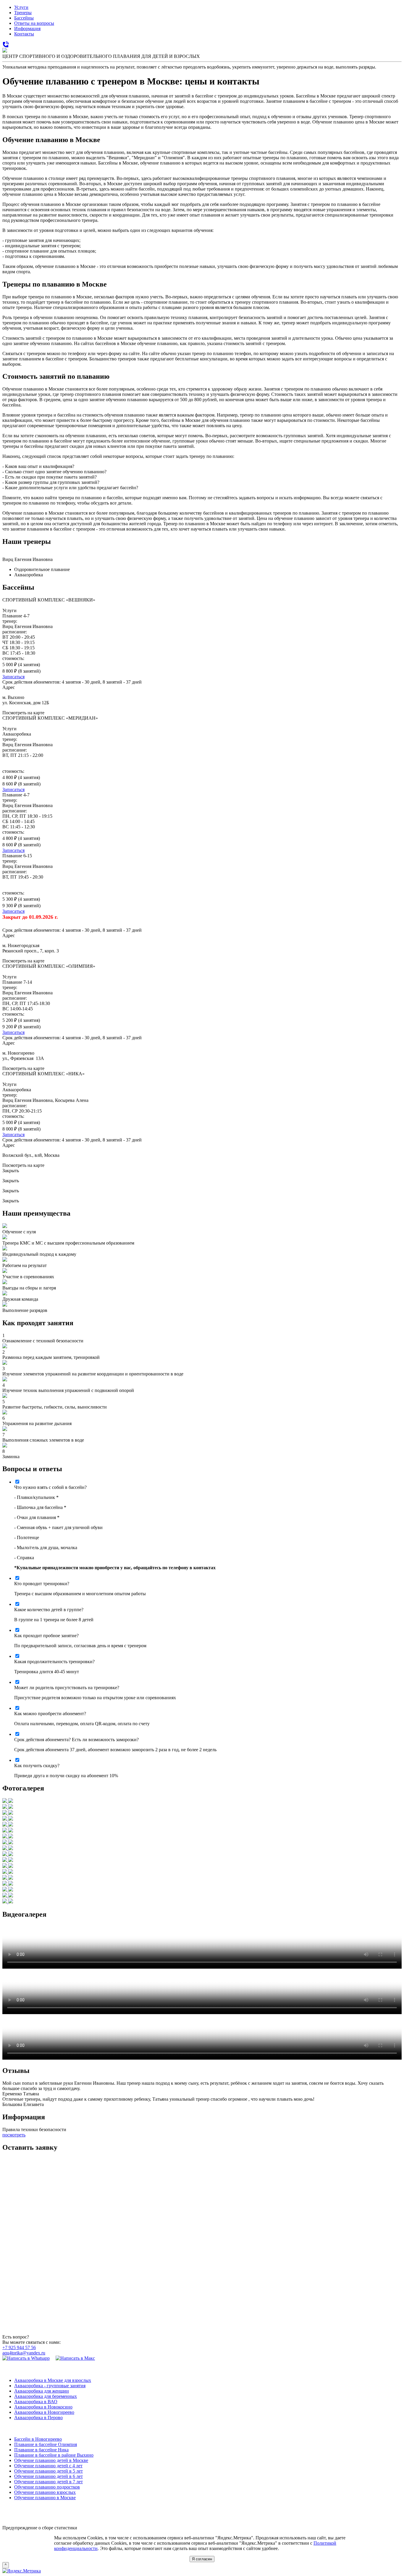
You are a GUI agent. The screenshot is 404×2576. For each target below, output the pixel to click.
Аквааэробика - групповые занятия (50, 2386)
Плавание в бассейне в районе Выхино (54, 2455)
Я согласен (202, 2559)
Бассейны (24, 18)
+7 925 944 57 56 (19, 2347)
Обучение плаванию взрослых (45, 2492)
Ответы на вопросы (34, 23)
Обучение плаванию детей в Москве (51, 2460)
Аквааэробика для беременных (46, 2396)
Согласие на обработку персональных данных (202, 2518)
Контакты (24, 34)
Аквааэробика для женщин (42, 2391)
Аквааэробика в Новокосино (43, 2407)
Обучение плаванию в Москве (45, 2498)
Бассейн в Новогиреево (38, 2439)
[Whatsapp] (26, 2358)
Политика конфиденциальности (202, 2508)
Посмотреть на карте (23, 713)
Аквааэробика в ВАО (36, 2402)
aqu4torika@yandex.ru (24, 2353)
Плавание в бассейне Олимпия (46, 2444)
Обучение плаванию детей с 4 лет (48, 2466)
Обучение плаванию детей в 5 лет (49, 2471)
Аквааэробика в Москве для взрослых (53, 2380)
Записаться (13, 677)
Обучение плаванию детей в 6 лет (49, 2476)
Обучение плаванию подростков (47, 2487)
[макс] (75, 2358)
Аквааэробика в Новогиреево (44, 2412)
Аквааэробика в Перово (38, 2418)
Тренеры (23, 13)
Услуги (21, 7)
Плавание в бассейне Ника (41, 2450)
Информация (27, 29)
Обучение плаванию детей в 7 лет (49, 2482)
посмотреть (14, 2135)
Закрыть (11, 1171)
